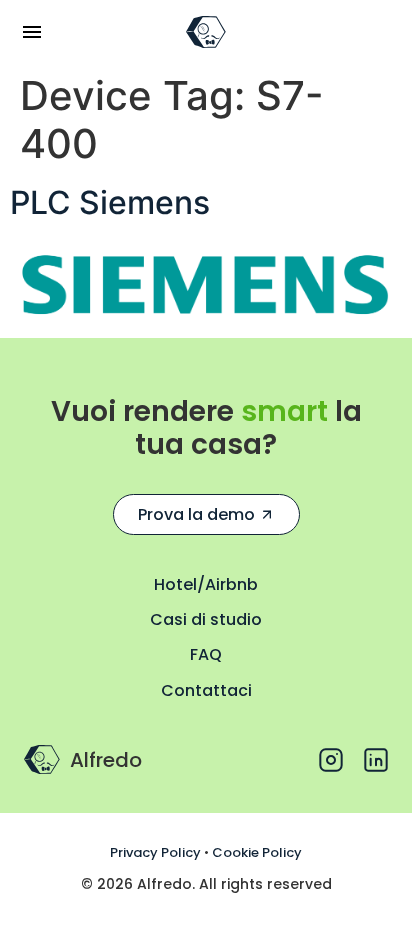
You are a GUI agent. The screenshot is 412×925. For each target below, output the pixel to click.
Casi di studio (206, 619)
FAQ (206, 654)
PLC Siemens (110, 202)
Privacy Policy (155, 852)
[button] (32, 32)
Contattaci (206, 690)
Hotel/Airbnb (206, 584)
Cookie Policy (257, 852)
